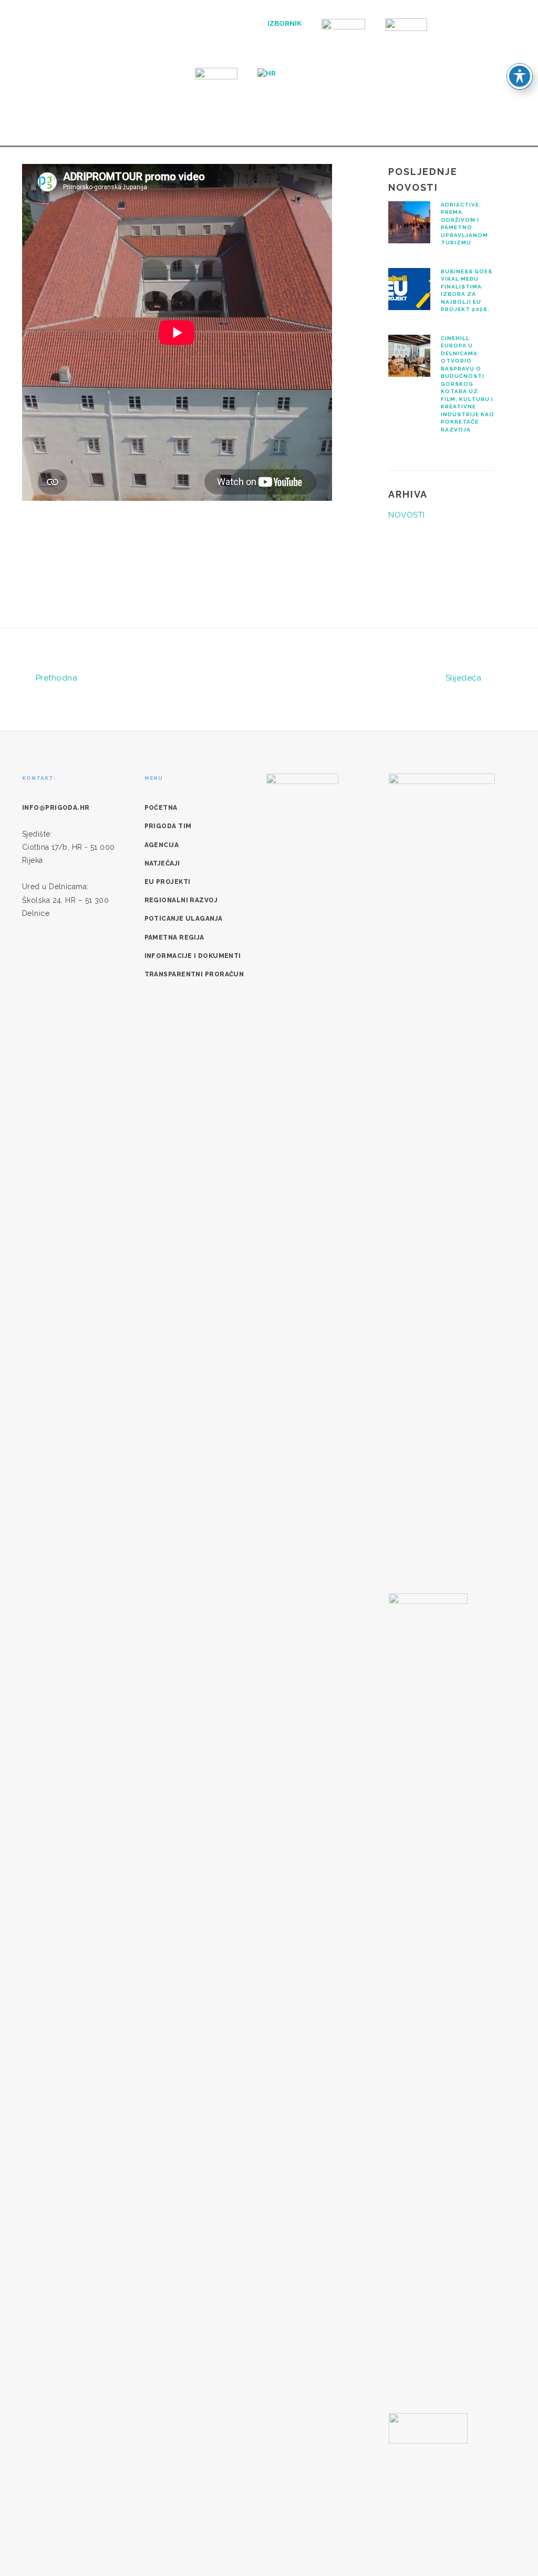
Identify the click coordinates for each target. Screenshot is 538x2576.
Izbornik (284, 23)
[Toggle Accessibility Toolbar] (520, 76)
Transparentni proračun (194, 974)
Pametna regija (174, 937)
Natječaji (162, 863)
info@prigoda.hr (56, 808)
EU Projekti (168, 882)
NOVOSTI (406, 515)
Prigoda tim (168, 826)
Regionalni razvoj (181, 900)
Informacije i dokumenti (193, 956)
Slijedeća (465, 678)
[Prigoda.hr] (75, 28)
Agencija (162, 845)
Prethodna (55, 678)
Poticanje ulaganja (184, 919)
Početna (161, 808)
